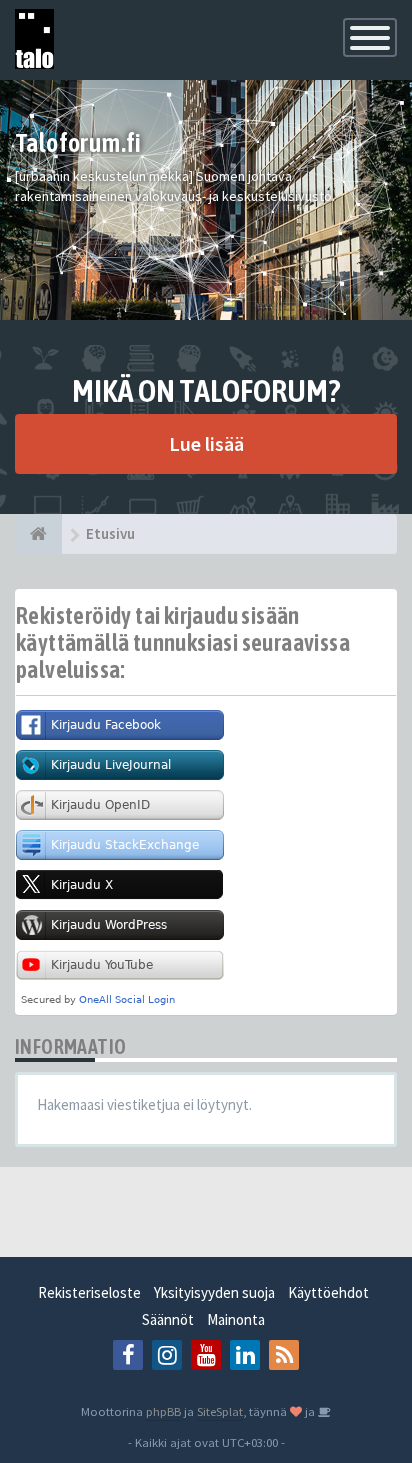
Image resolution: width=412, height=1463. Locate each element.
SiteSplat (220, 1411)
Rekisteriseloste (89, 1292)
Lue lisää (206, 443)
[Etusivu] (38, 534)
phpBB (163, 1411)
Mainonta (236, 1319)
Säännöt (168, 1319)
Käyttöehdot (328, 1292)
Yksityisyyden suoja (214, 1292)
